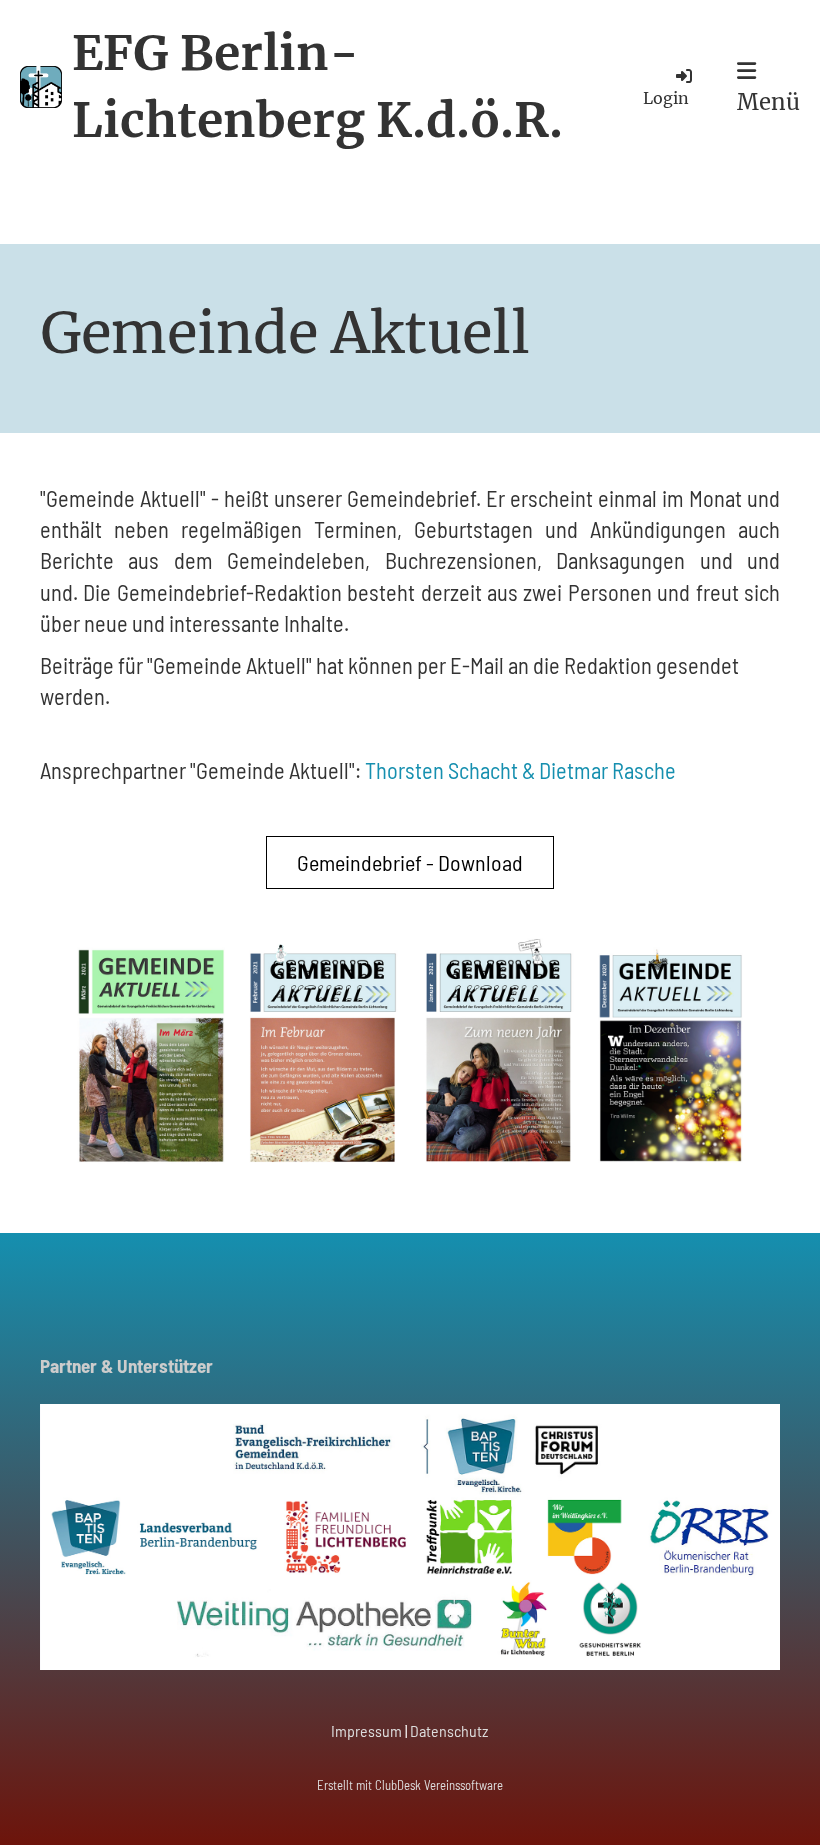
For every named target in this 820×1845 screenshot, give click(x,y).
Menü (768, 102)
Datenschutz (449, 1730)
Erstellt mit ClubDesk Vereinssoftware (410, 1785)
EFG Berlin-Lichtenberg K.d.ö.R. (317, 86)
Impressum (366, 1730)
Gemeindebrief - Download (410, 862)
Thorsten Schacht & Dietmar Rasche (520, 770)
